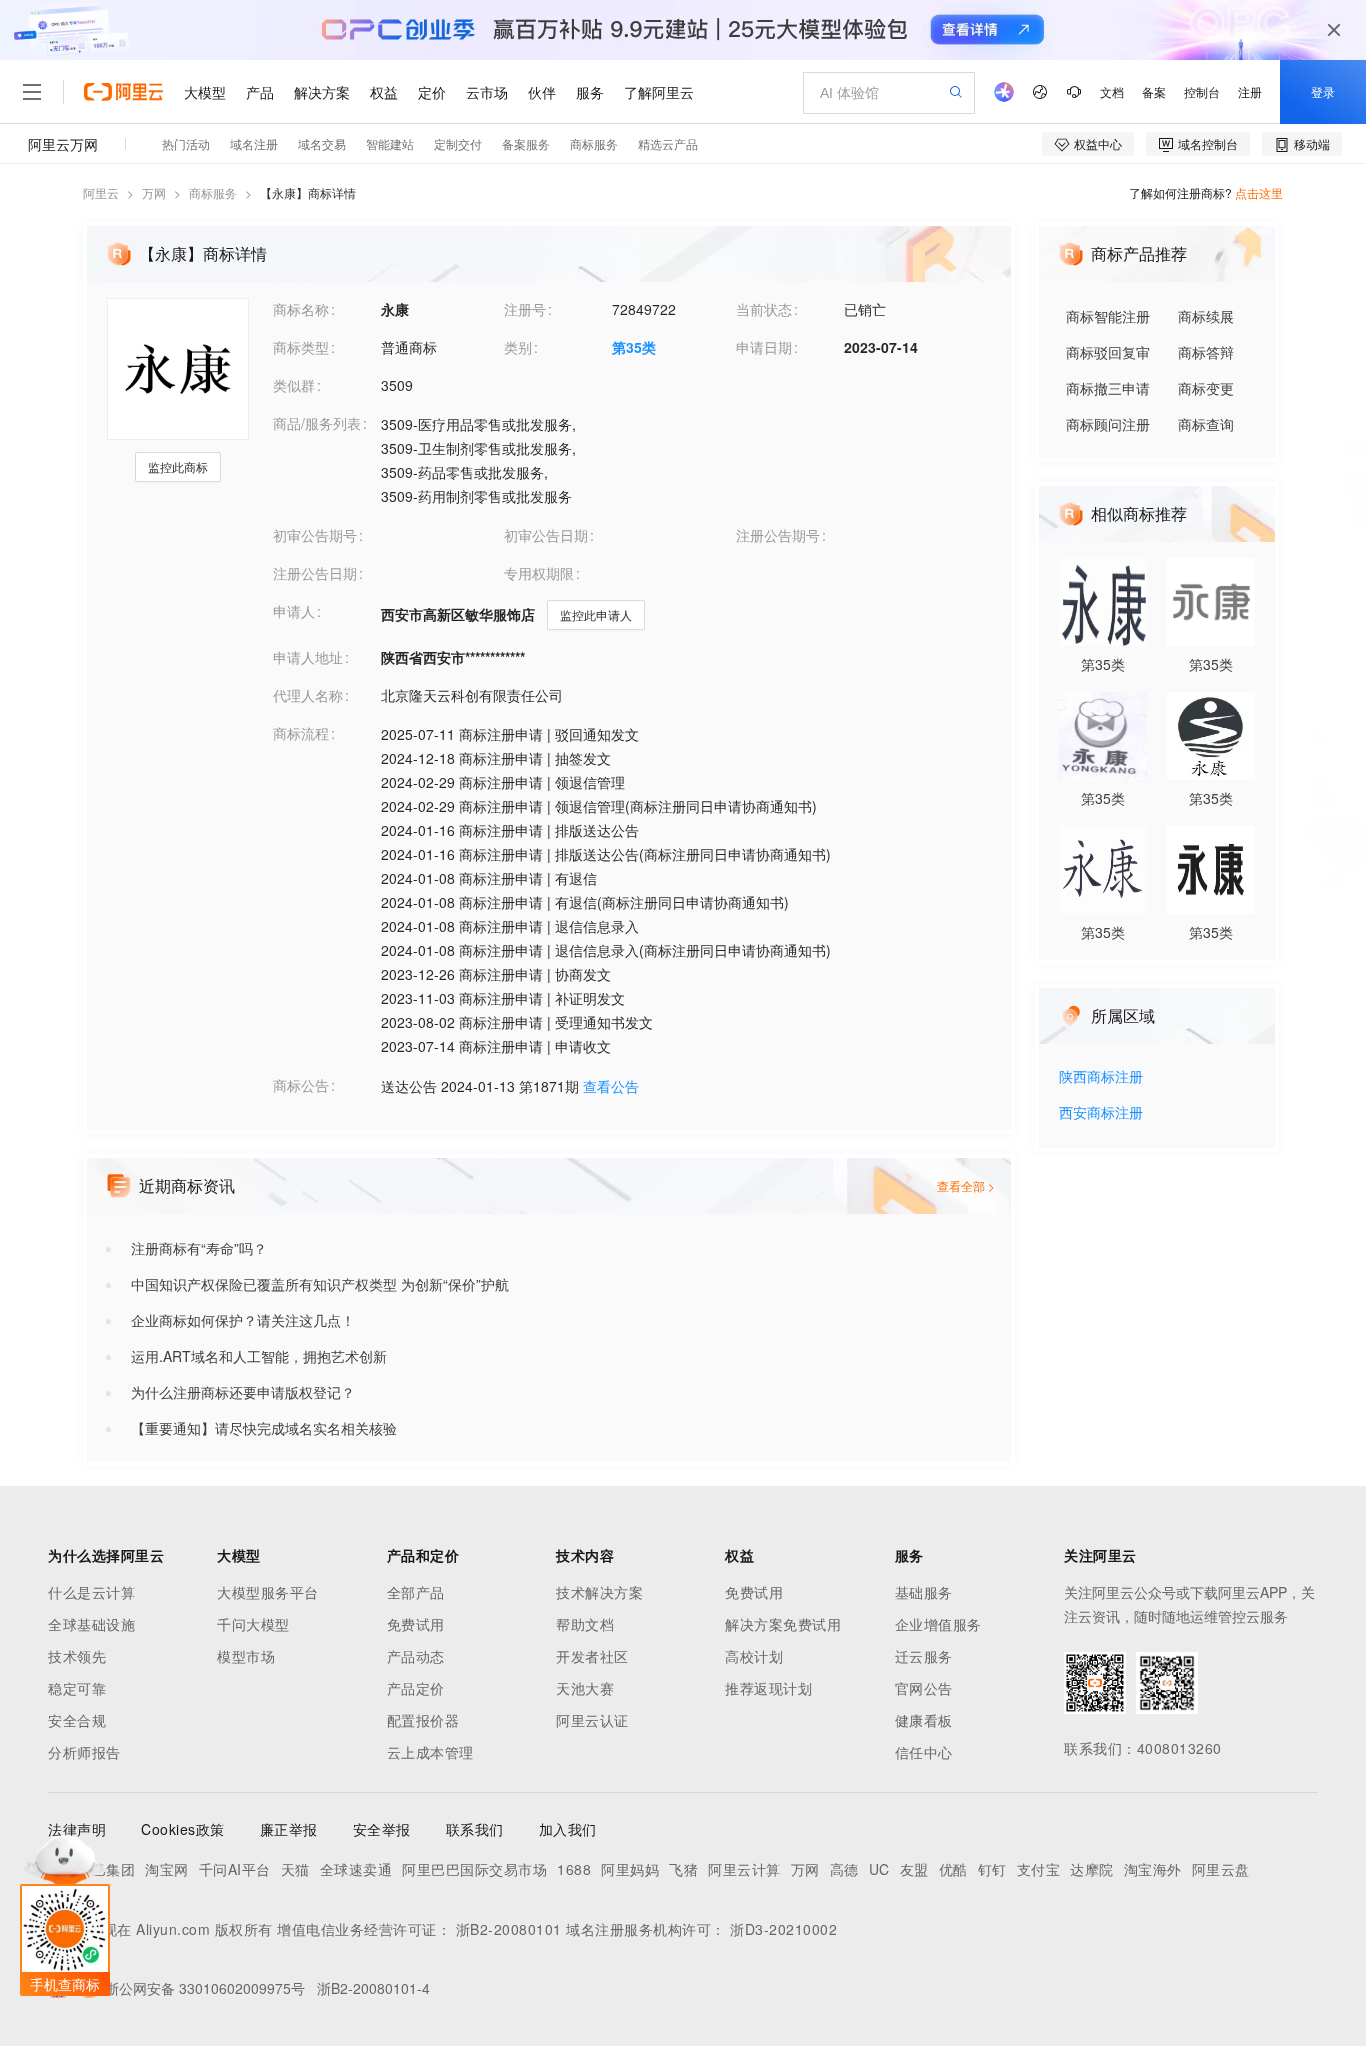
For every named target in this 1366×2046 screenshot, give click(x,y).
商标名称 (301, 309)
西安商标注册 (1101, 1113)
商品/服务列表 (317, 423)
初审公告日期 (546, 535)
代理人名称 (308, 695)
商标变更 (1206, 388)
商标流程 (301, 733)
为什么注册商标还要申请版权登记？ (243, 1392)
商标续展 (1206, 316)
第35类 (634, 347)
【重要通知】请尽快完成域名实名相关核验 (264, 1428)
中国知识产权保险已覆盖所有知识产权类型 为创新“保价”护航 (320, 1284)
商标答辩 (1206, 352)
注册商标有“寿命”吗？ (199, 1248)
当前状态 (764, 309)
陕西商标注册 (1101, 1077)
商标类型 (301, 347)
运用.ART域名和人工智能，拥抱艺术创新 (259, 1356)
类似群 (294, 385)
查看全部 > (966, 1185)
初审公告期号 (315, 535)
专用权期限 (539, 573)
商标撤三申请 (1108, 388)
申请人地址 (308, 657)
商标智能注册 (1108, 316)
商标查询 (1206, 424)
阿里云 (101, 192)
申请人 (294, 611)
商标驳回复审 (1108, 352)
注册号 (525, 309)
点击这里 (1259, 192)
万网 (154, 192)
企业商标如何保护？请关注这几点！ (243, 1320)
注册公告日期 (315, 573)
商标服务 (213, 192)
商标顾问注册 (1108, 424)
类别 (518, 347)
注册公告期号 (778, 535)
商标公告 (301, 1085)
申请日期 (764, 347)
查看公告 (611, 1086)
